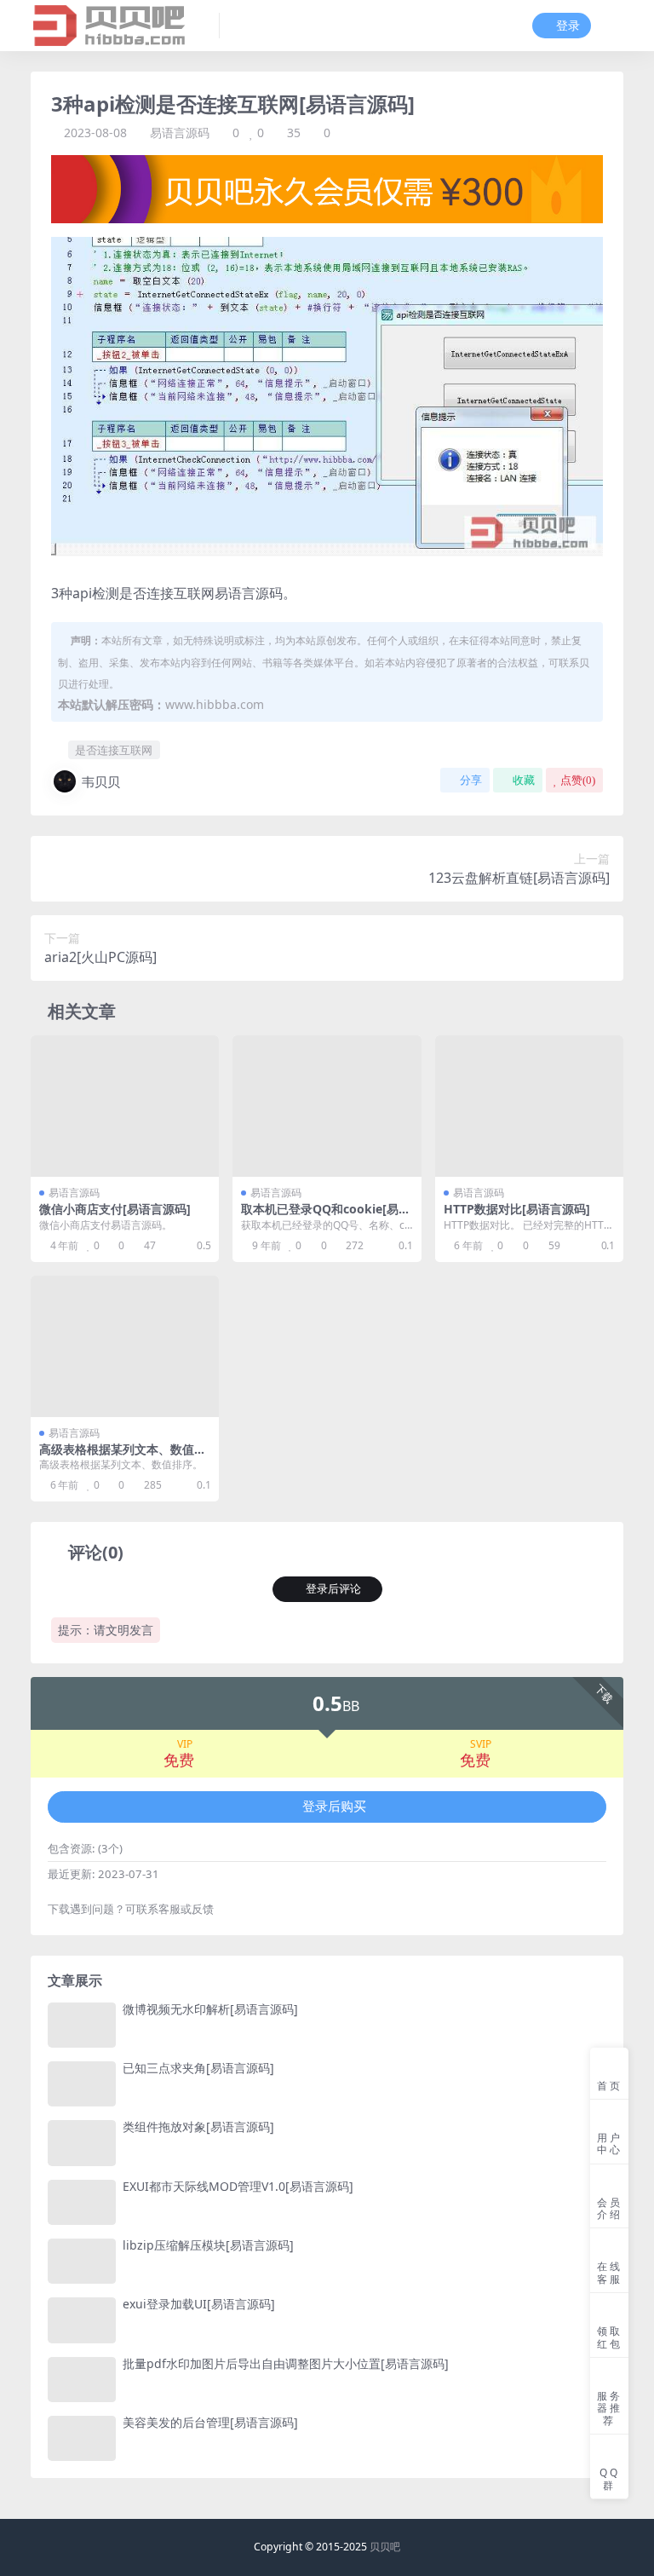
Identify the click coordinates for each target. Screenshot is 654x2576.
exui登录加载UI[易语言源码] (199, 2304)
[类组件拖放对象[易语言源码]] (82, 2143)
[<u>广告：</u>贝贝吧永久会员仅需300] (327, 187)
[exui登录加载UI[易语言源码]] (82, 2320)
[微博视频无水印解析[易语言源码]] (82, 2025)
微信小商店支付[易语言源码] (115, 1209)
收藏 (524, 780)
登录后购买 (334, 1807)
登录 (568, 26)
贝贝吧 (385, 2547)
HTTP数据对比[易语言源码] (517, 1209)
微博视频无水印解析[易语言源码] (210, 2009)
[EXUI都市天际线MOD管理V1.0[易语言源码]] (82, 2202)
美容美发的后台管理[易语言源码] (210, 2422)
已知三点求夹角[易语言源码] (198, 2068)
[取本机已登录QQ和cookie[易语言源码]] (327, 1106)
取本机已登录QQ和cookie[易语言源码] (326, 1216)
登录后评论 (333, 1589)
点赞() (578, 780)
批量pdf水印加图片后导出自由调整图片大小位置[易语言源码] (286, 2363)
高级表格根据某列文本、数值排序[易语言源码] (123, 1456)
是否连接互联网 (114, 750)
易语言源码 (180, 133)
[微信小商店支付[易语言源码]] (125, 1106)
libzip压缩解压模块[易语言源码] (208, 2245)
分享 (471, 780)
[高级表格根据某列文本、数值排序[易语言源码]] (125, 1346)
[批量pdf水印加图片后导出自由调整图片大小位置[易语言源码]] (82, 2380)
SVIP (481, 1744)
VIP (185, 1744)
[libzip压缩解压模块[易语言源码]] (82, 2261)
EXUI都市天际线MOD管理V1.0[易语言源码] (238, 2186)
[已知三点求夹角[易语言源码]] (82, 2084)
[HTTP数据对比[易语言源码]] (529, 1106)
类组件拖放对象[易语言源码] (198, 2126)
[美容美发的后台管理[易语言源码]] (82, 2438)
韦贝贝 (101, 781)
